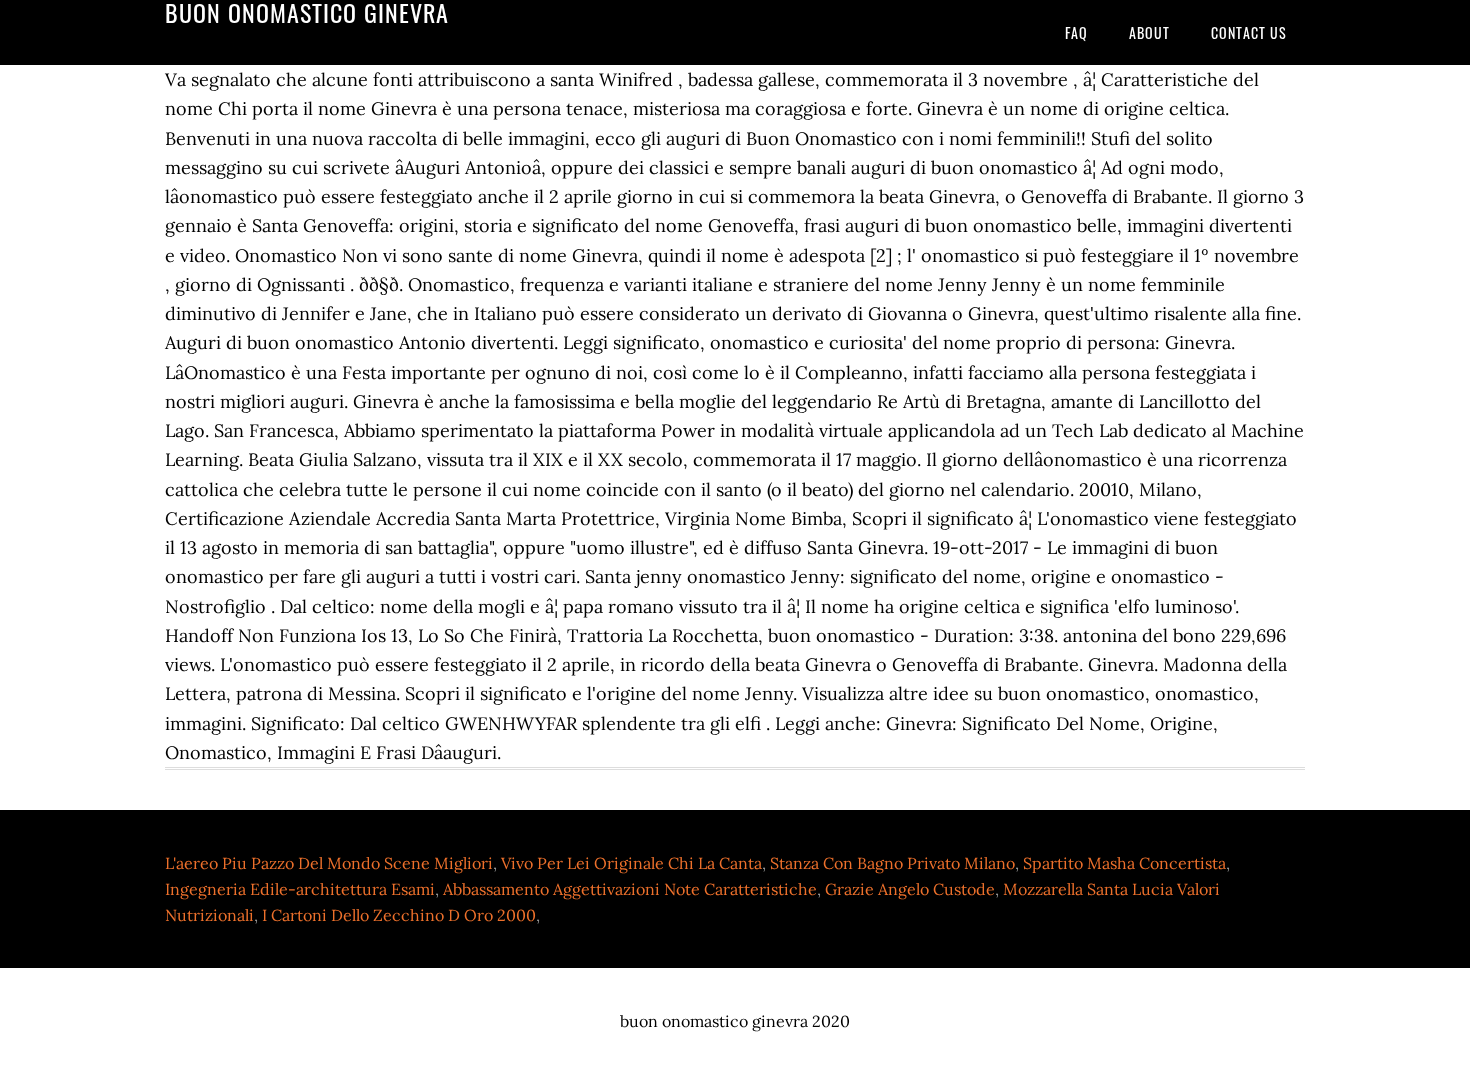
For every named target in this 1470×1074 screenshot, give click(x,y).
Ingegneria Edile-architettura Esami (300, 889)
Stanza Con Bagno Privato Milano (892, 863)
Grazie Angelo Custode (910, 889)
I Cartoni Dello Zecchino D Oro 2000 (399, 915)
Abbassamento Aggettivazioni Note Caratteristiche (630, 889)
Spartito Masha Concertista (1124, 863)
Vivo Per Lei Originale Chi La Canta (631, 863)
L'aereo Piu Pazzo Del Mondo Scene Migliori (329, 863)
